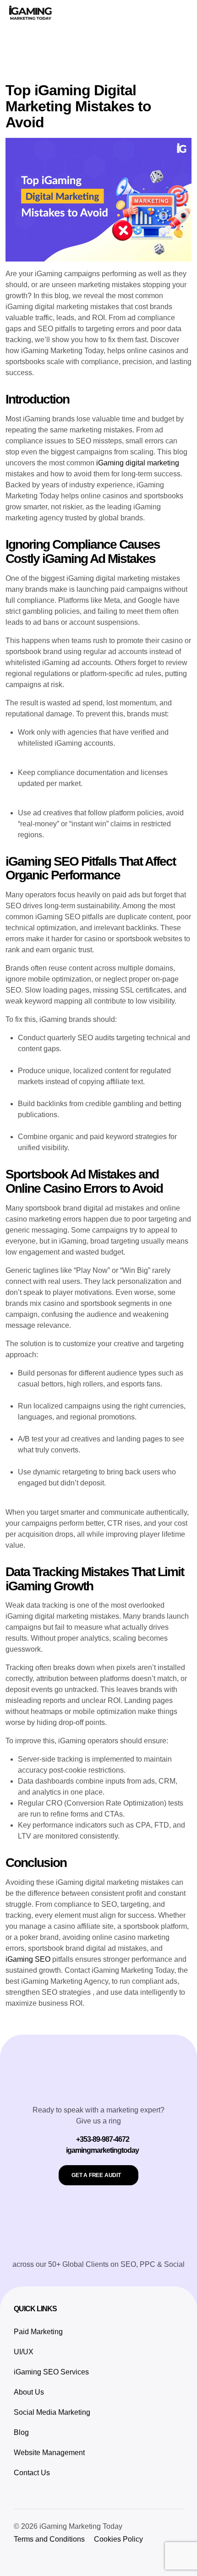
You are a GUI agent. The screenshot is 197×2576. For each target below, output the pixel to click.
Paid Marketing (38, 2332)
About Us (29, 2392)
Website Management (49, 2453)
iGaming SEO (28, 1959)
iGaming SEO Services (51, 2372)
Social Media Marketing (52, 2412)
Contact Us (32, 2473)
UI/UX (24, 2352)
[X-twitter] (60, 2558)
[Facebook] (80, 2558)
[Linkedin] (18, 2558)
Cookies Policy (118, 2539)
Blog (21, 2432)
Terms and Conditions (49, 2539)
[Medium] (101, 2558)
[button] (181, 14)
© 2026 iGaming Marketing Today (68, 2526)
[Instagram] (39, 2558)
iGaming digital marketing (138, 463)
